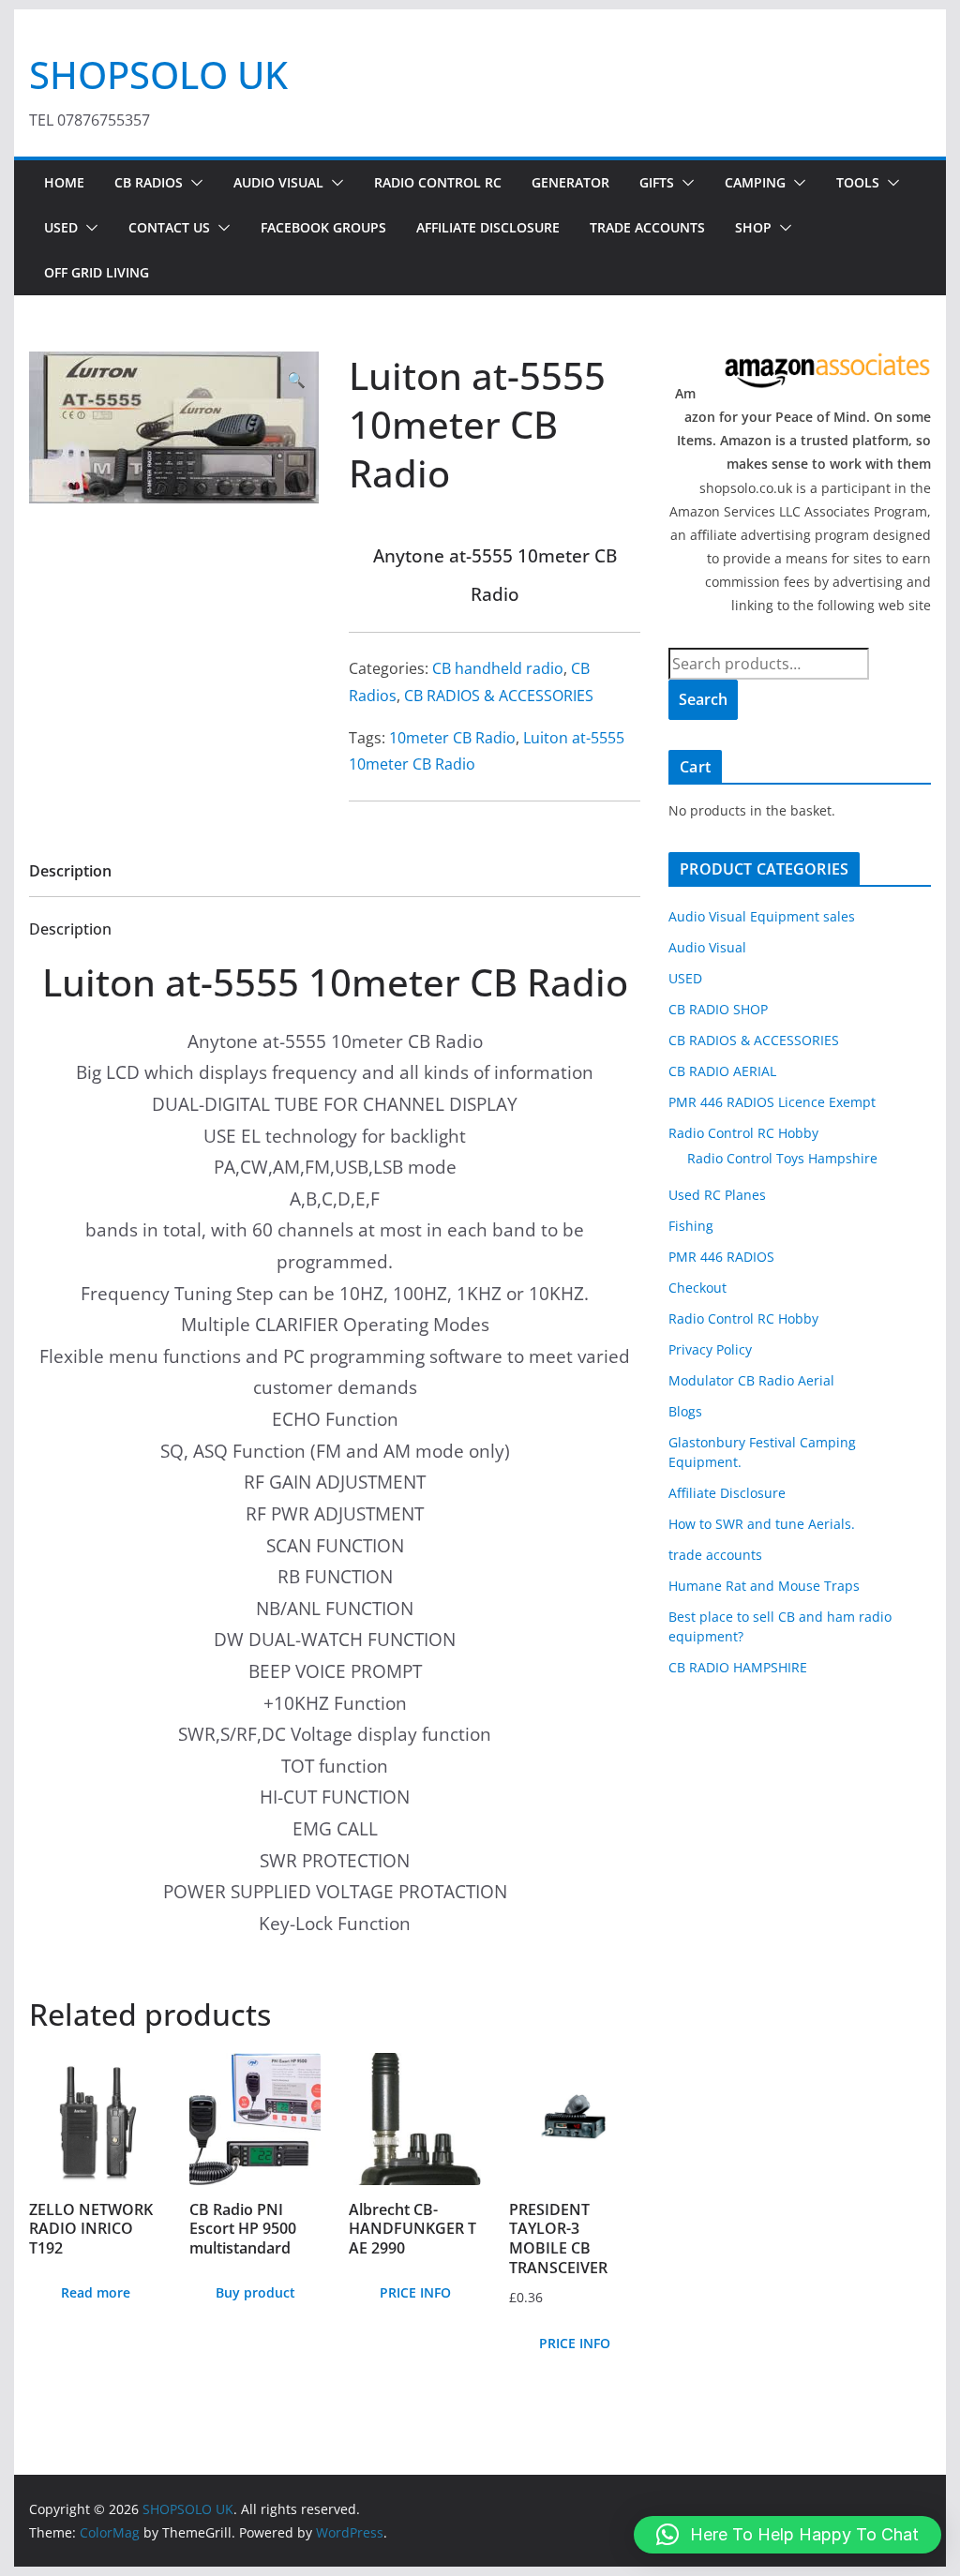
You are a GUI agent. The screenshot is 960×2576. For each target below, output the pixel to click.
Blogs (685, 1411)
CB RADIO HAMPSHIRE (738, 1667)
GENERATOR (570, 182)
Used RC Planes (717, 1195)
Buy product (255, 2292)
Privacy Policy (710, 1349)
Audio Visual (278, 182)
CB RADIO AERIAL (722, 1071)
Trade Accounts (647, 227)
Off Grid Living (97, 272)
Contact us (169, 227)
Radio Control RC (438, 182)
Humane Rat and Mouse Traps (764, 1586)
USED (61, 227)
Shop (753, 227)
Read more (96, 2292)
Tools (858, 182)
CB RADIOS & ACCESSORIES (499, 696)
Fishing (691, 1226)
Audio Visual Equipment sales (762, 916)
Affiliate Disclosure (488, 227)
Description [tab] (70, 871)
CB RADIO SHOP (718, 1009)
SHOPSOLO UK (158, 75)
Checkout (697, 1288)
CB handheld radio (498, 668)
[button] (193, 183)
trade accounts (715, 1555)
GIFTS (657, 182)
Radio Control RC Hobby (743, 1133)
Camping (755, 182)
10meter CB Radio (452, 738)
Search (703, 699)
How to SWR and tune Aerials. (762, 1524)
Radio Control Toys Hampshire (782, 1158)
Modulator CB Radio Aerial (751, 1380)
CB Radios (149, 182)
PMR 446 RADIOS (721, 1257)
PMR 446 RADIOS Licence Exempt (772, 1102)
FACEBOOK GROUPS (323, 227)
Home (64, 182)
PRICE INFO (415, 2292)
